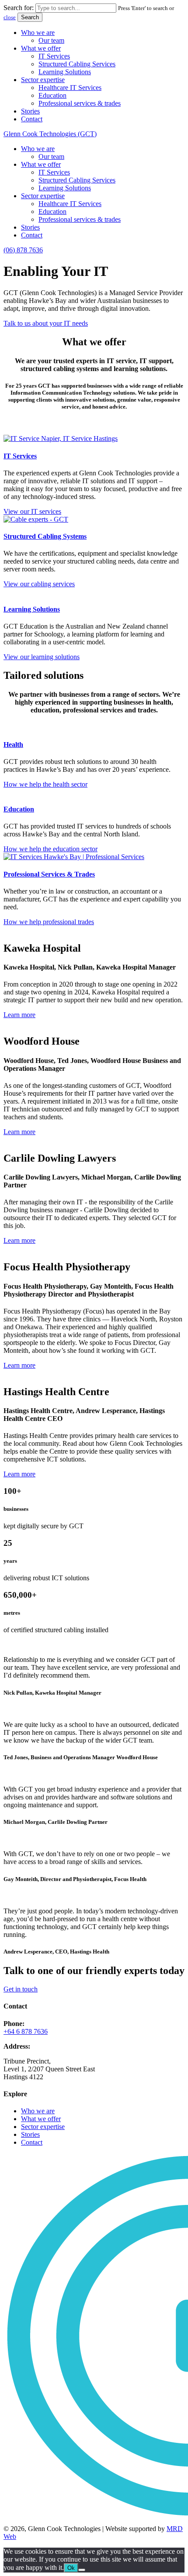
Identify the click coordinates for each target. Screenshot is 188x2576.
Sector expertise (43, 80)
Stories (30, 111)
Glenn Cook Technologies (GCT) (50, 134)
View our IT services (32, 511)
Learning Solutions (65, 72)
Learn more (19, 1015)
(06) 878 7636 (23, 250)
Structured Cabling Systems (45, 536)
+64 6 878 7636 (26, 2031)
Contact (32, 119)
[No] (82, 2570)
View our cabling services (39, 584)
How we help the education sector (50, 849)
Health (13, 745)
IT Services (54, 56)
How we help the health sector (45, 784)
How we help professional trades (49, 922)
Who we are (38, 33)
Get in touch (21, 1989)
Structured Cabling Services (77, 64)
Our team (51, 40)
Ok (71, 2568)
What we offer (41, 48)
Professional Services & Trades (49, 874)
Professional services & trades (80, 103)
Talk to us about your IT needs (46, 323)
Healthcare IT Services (70, 88)
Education (52, 95)
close (10, 17)
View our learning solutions (42, 657)
